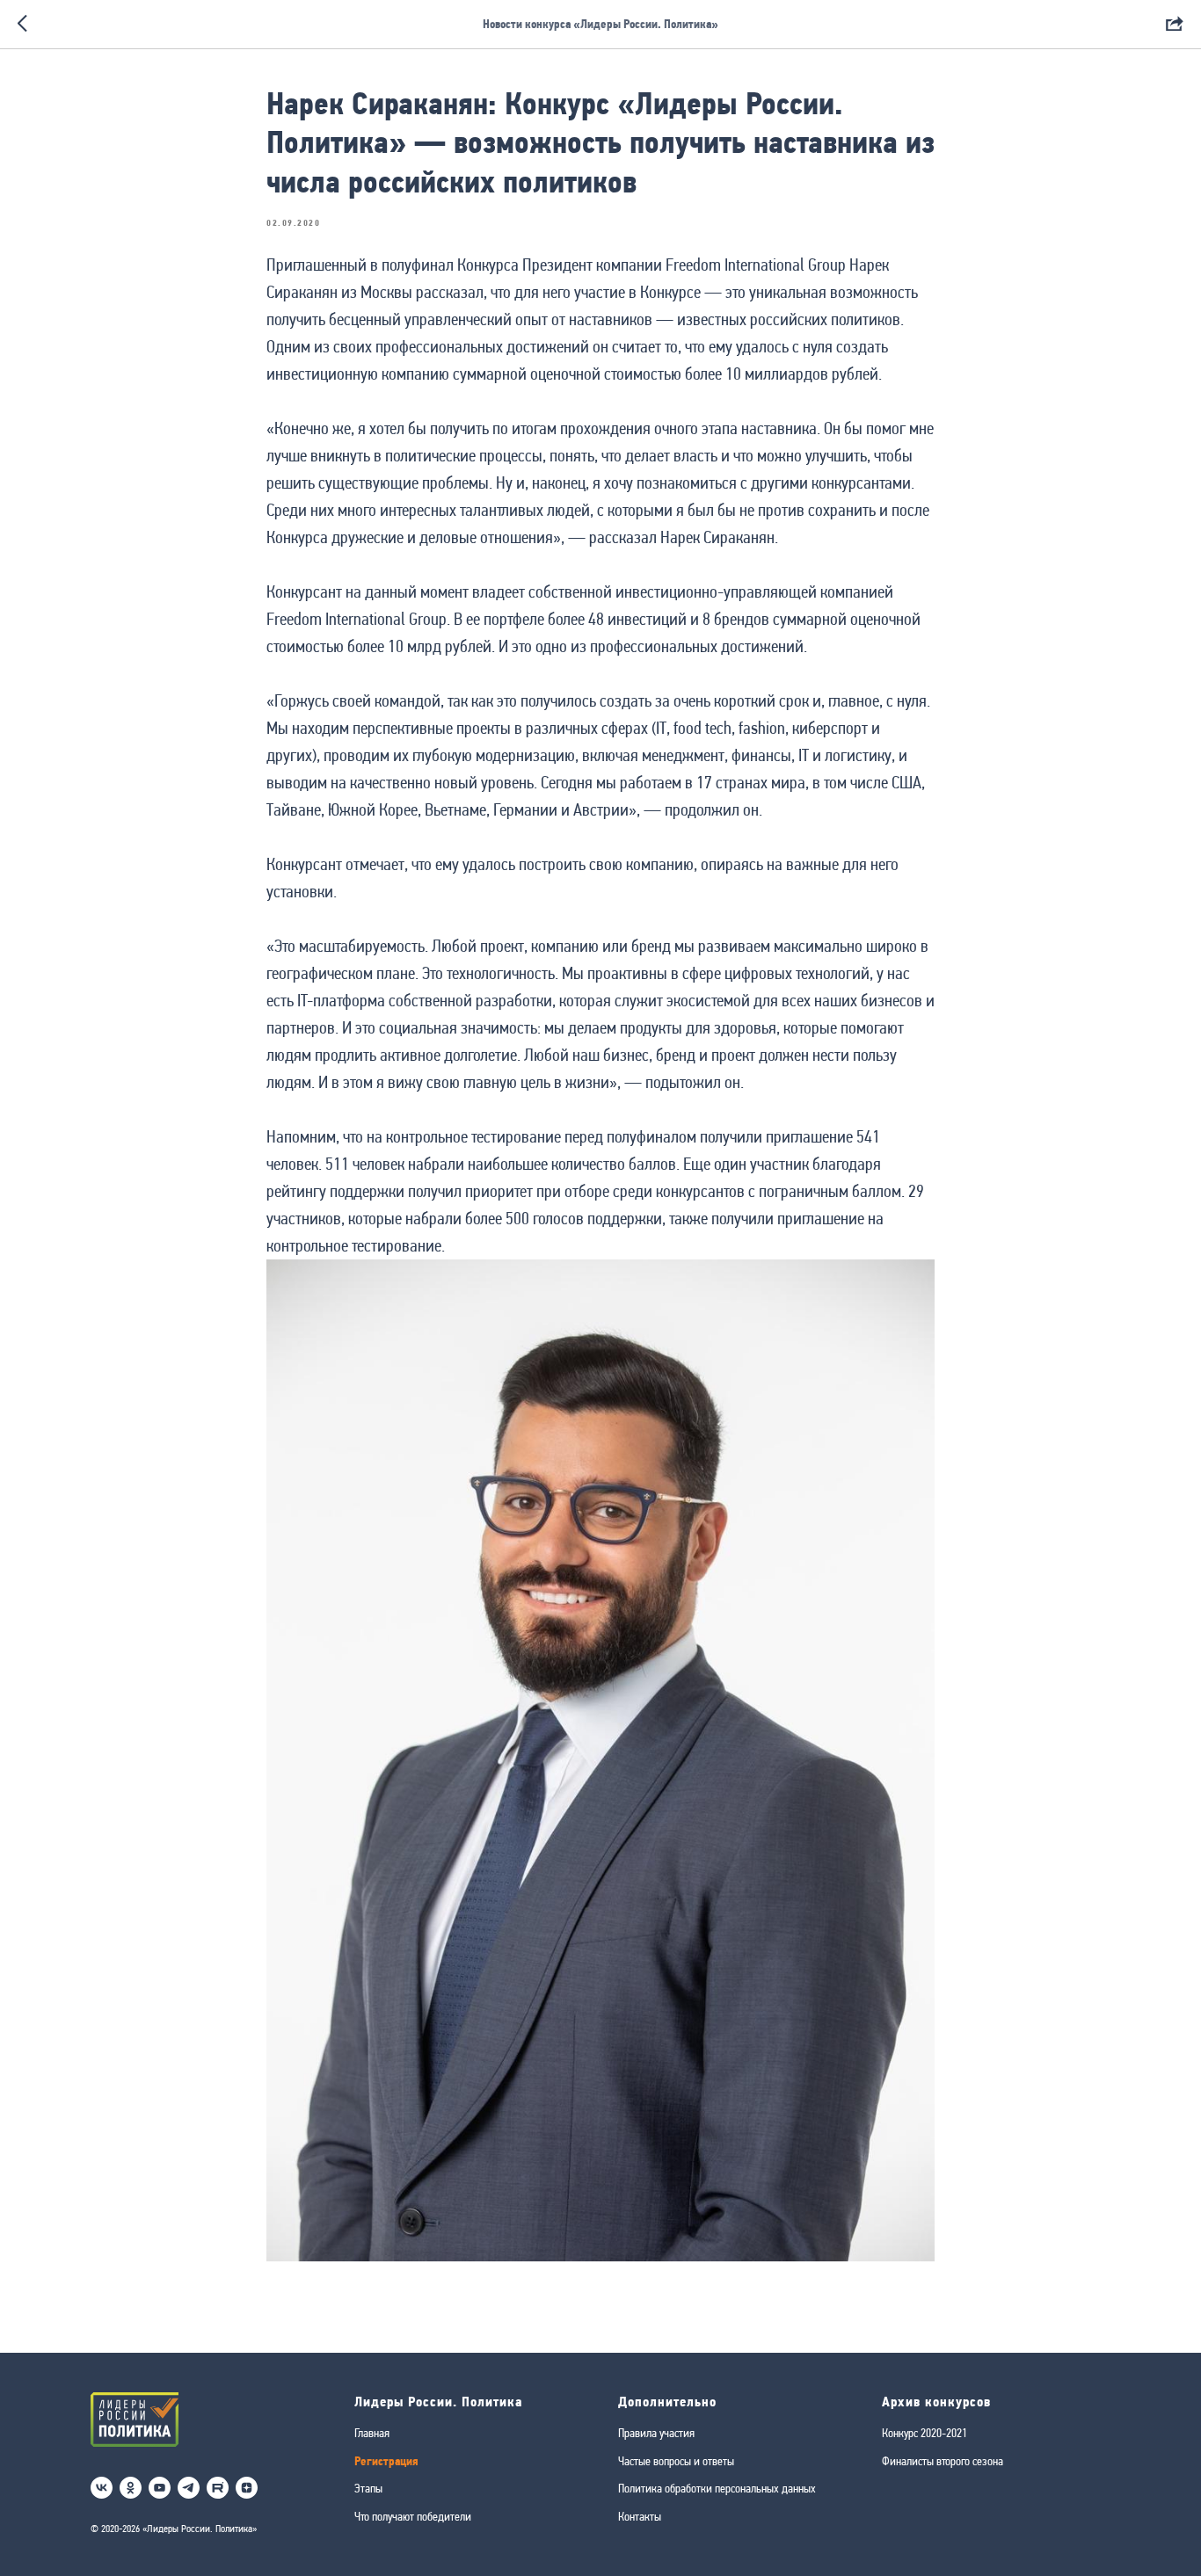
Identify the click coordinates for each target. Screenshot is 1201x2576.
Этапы (368, 2488)
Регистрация (386, 2461)
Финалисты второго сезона (943, 2461)
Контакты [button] (640, 2516)
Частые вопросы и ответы (676, 2461)
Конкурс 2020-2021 (924, 2433)
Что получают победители (413, 2516)
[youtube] (160, 2488)
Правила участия (656, 2433)
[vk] (102, 2488)
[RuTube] (218, 2488)
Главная (372, 2433)
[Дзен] (247, 2488)
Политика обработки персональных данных (717, 2488)
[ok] (131, 2488)
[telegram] (189, 2488)
